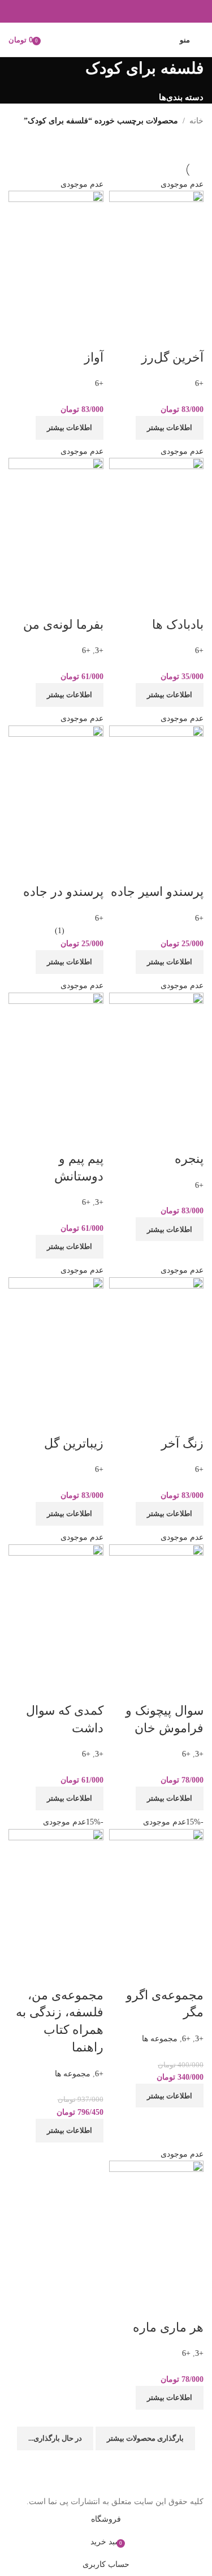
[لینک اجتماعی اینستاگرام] (106, 11)
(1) (60, 931)
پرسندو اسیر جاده (157, 892)
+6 (199, 383)
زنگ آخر (182, 1443)
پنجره (189, 1159)
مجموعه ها (160, 2039)
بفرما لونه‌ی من (63, 624)
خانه (196, 121)
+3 (99, 651)
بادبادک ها (178, 624)
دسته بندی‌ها (181, 97)
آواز (94, 357)
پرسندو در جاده (63, 892)
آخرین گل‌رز (172, 357)
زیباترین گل (74, 1443)
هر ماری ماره (168, 2327)
